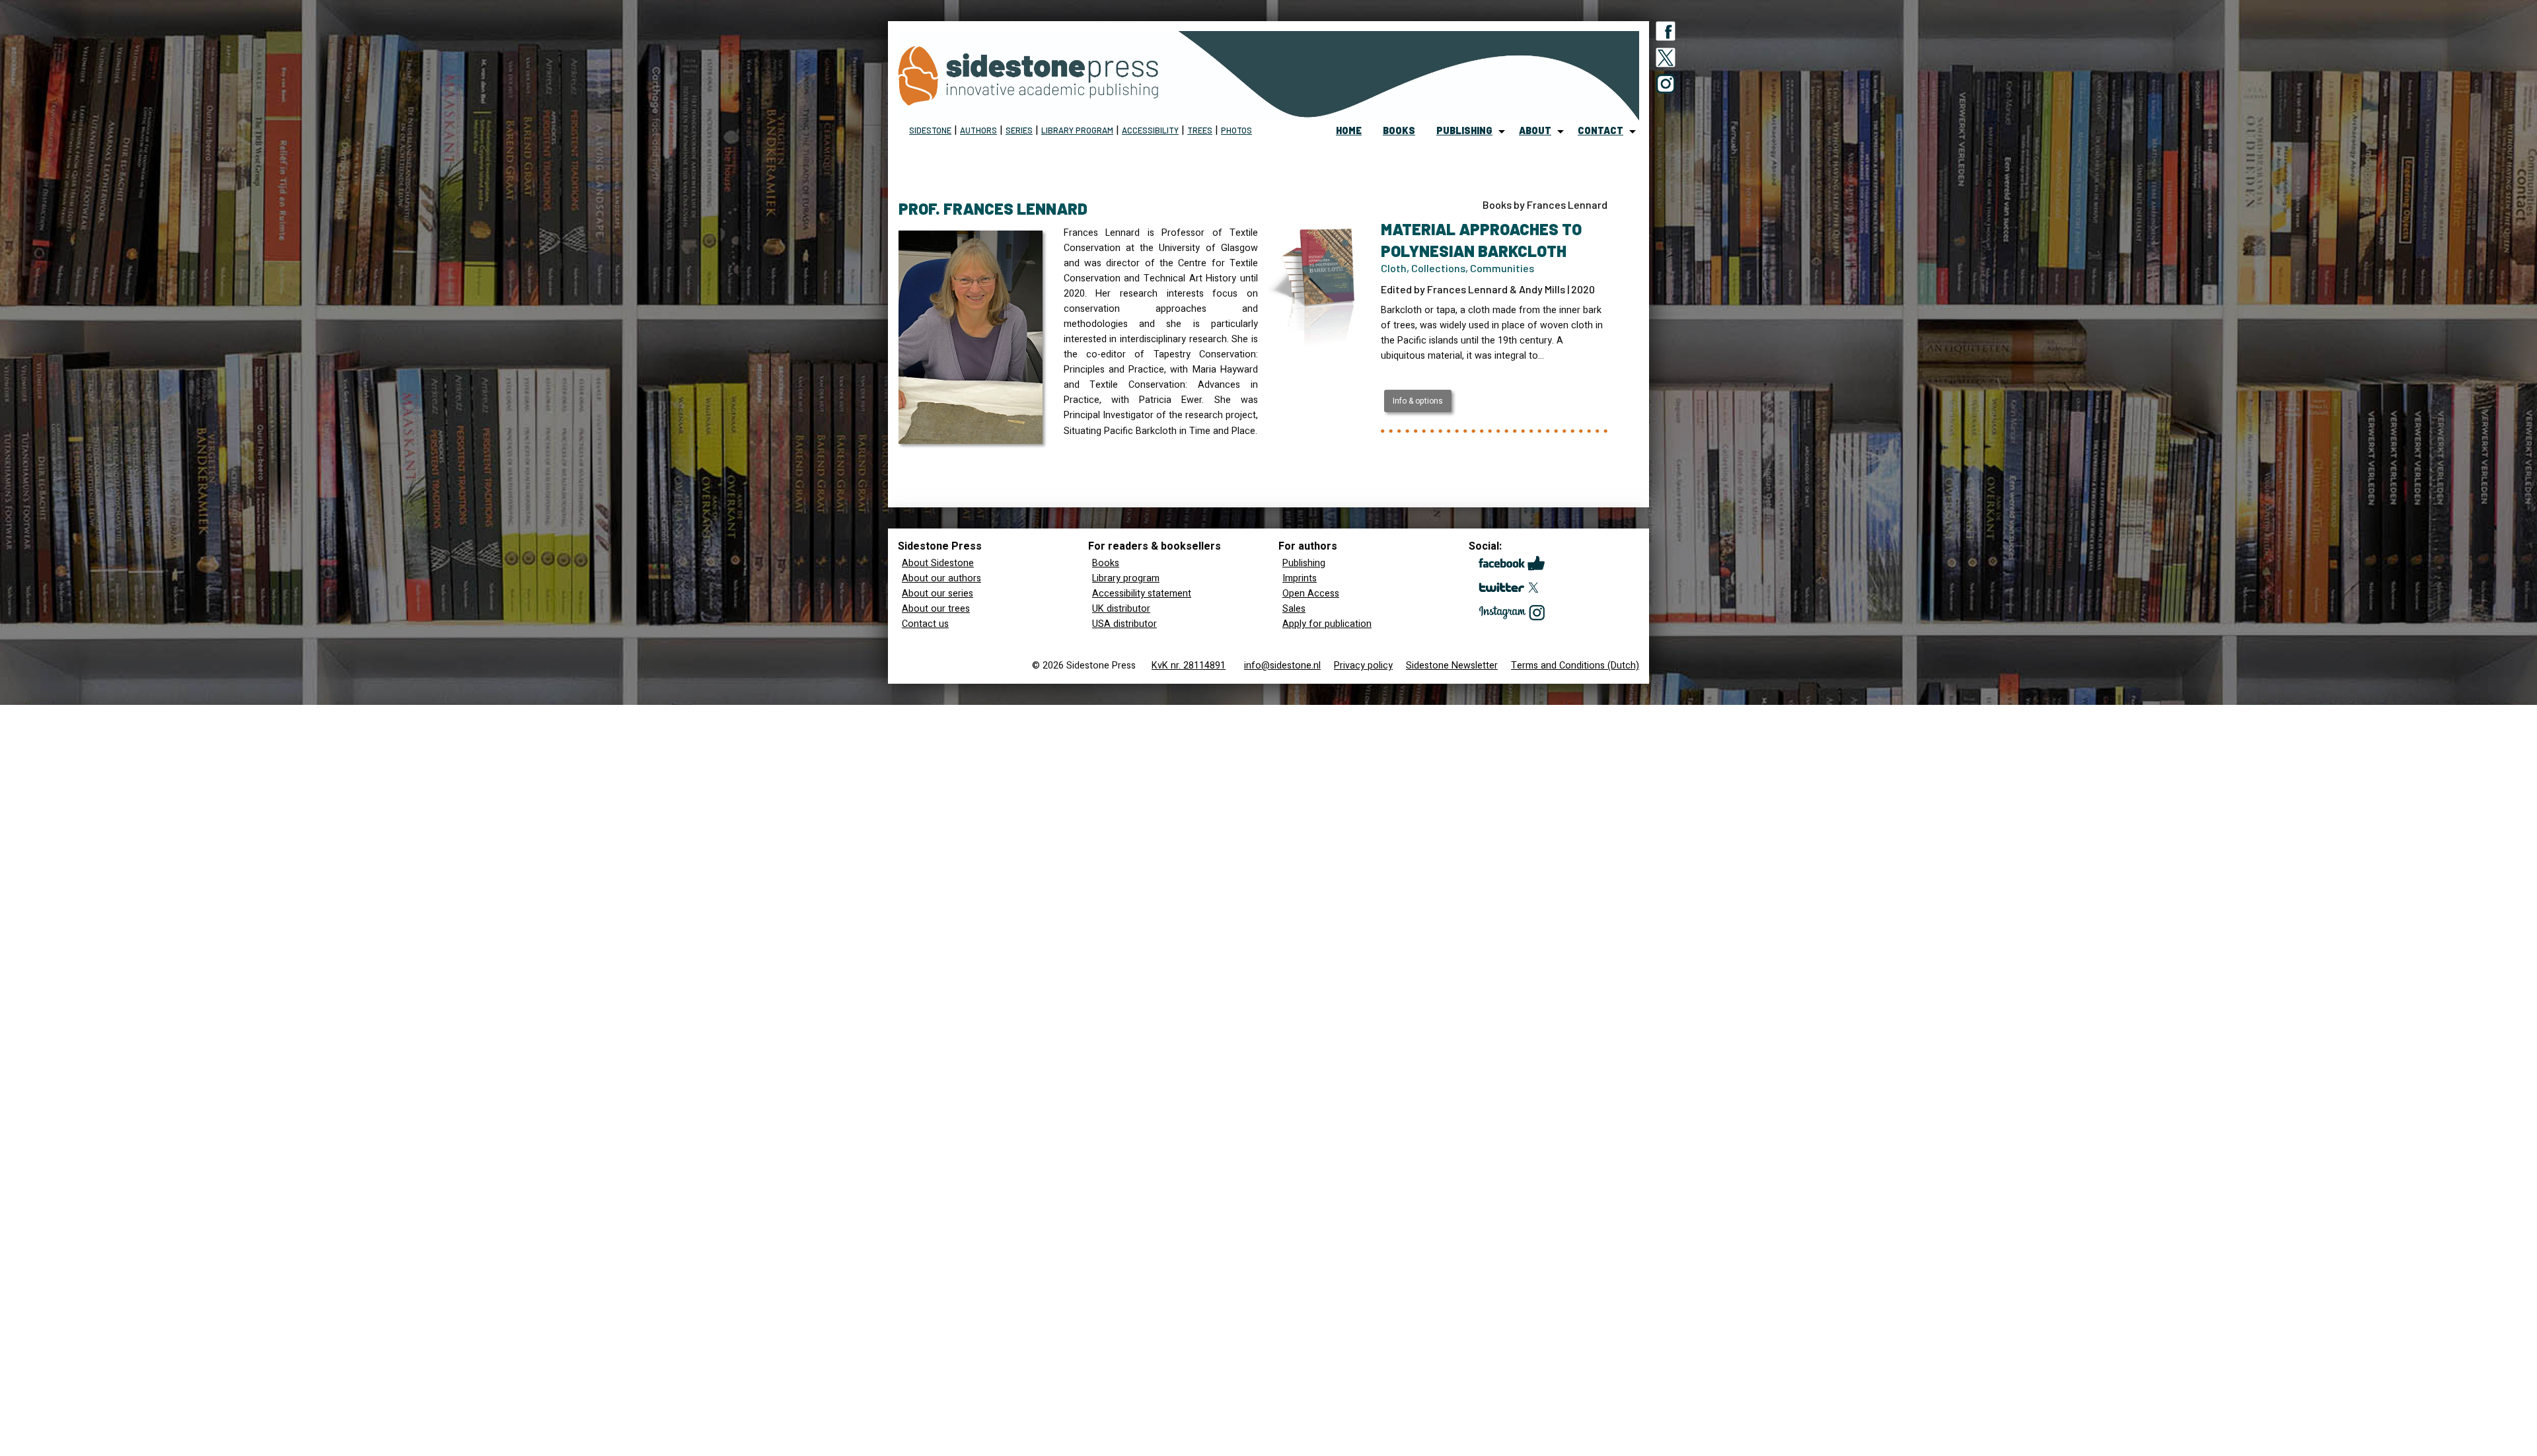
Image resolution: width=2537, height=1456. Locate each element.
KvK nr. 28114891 (1189, 666)
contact (1600, 130)
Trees (1200, 130)
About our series (938, 594)
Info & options (1418, 401)
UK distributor (1121, 609)
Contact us (925, 624)
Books (1106, 563)
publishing (1464, 130)
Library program (1077, 130)
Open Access (1311, 594)
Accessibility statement (1142, 594)
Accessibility (1150, 130)
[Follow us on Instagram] (1666, 87)
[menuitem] (1349, 131)
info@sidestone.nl (1282, 666)
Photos (1236, 130)
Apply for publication (1327, 624)
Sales (1294, 609)
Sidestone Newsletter (1452, 666)
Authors (978, 130)
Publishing (1304, 563)
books (1399, 130)
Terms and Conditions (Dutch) (1575, 666)
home (1349, 130)
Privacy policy (1363, 666)
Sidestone (930, 130)
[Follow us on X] (1666, 60)
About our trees (936, 609)
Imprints (1300, 578)
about (1535, 130)
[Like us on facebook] (1666, 34)
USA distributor (1124, 624)
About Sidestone (938, 563)
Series (1019, 130)
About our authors (941, 578)
